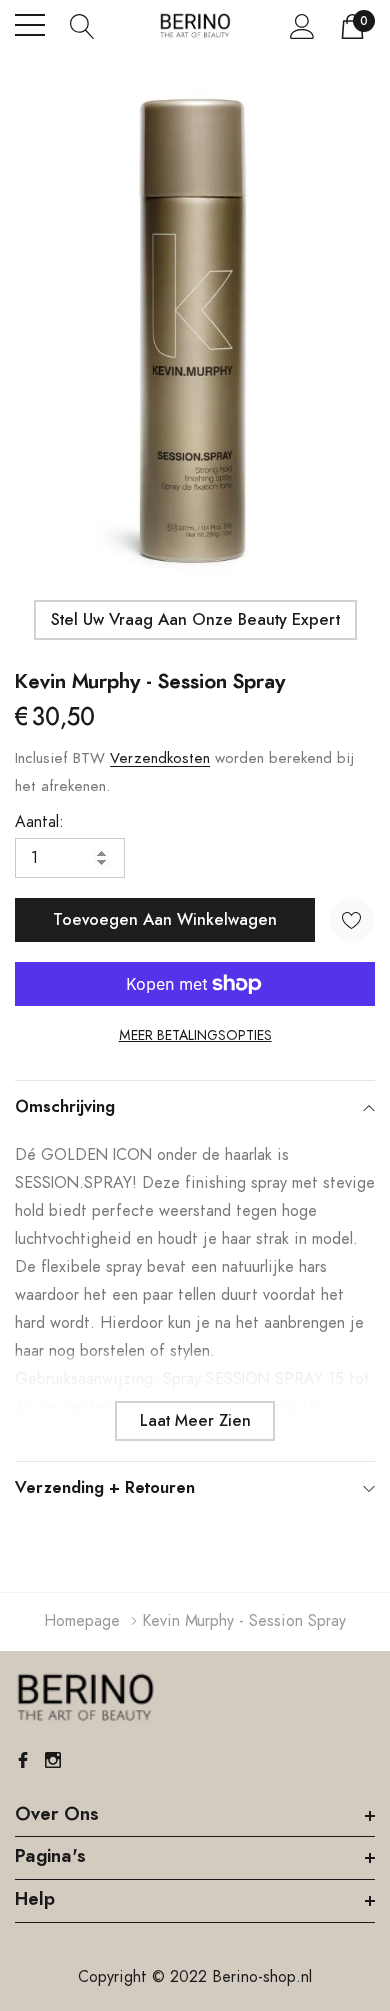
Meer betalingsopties (195, 1036)
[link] (85, 1698)
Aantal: (39, 822)
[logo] (195, 25)
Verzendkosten (160, 758)
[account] (302, 26)
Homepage (82, 1621)
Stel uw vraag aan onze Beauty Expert (195, 620)
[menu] (30, 25)
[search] (82, 25)
